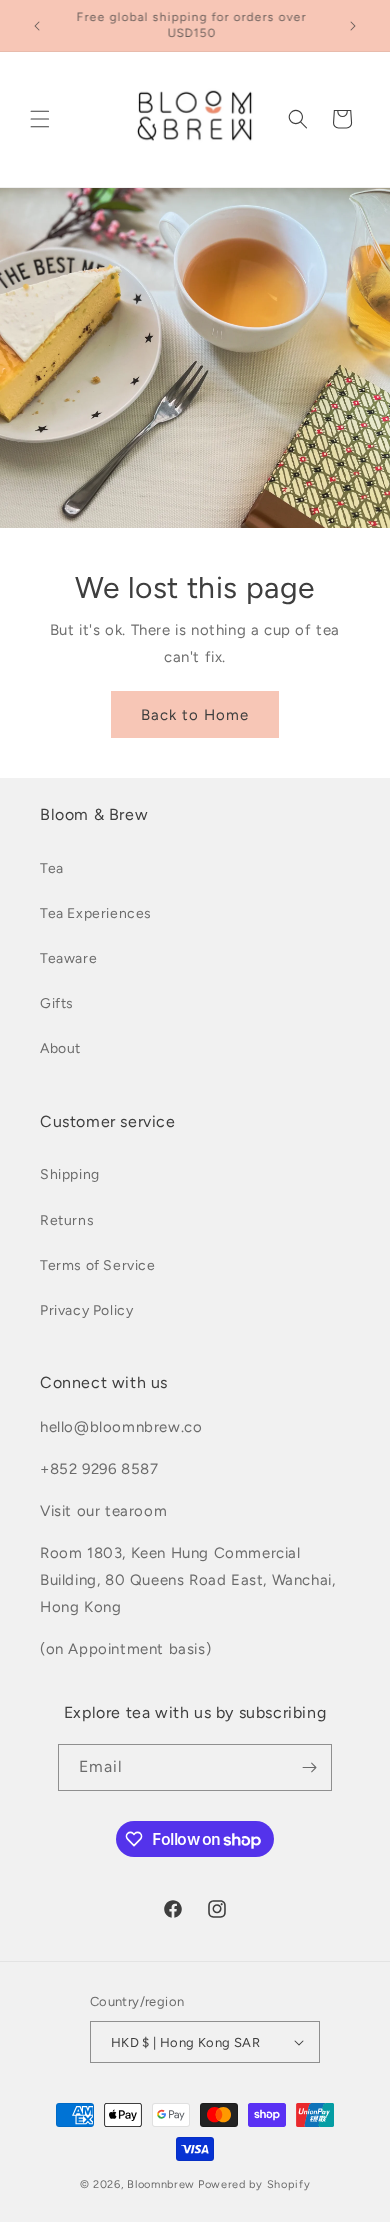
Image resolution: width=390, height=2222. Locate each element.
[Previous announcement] (37, 26)
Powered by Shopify (254, 2184)
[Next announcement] (353, 26)
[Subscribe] (309, 1767)
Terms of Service (98, 1265)
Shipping (70, 1174)
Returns (67, 1220)
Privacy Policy (86, 1310)
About (60, 1048)
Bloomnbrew (161, 2184)
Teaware (68, 958)
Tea (52, 868)
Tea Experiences (96, 913)
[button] (40, 119)
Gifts (57, 1003)
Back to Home (195, 714)
